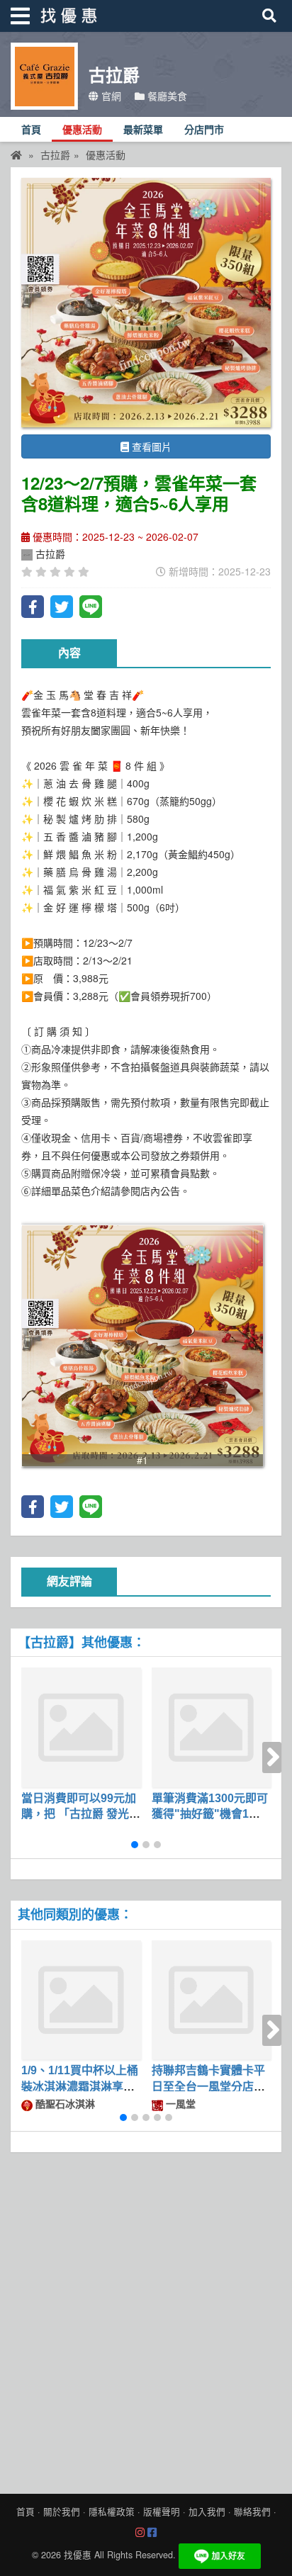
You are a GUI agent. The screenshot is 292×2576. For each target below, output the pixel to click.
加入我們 (207, 2512)
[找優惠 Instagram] (140, 2533)
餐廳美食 (166, 96)
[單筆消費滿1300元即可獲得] (212, 1727)
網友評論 (69, 1581)
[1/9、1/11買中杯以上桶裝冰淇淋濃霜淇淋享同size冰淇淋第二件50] (81, 2000)
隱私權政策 (112, 2512)
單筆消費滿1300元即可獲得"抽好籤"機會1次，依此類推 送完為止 (210, 1814)
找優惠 (78, 2555)
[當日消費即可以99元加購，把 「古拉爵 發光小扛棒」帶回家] (81, 1727)
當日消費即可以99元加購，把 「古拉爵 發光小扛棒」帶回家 (81, 1814)
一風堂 (179, 2103)
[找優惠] (16, 154)
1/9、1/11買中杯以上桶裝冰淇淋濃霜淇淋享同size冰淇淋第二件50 (80, 2086)
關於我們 (62, 2512)
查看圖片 (150, 446)
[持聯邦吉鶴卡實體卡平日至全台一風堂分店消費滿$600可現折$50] (212, 2000)
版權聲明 (162, 2512)
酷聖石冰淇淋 (64, 2103)
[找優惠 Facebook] (152, 2533)
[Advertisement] (146, 2319)
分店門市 (204, 130)
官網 (110, 96)
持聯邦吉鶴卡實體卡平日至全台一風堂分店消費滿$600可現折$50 (208, 2086)
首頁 (31, 130)
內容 (69, 653)
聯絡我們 (252, 2512)
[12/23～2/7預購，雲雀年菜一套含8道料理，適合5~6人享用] (146, 303)
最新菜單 (143, 130)
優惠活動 (82, 130)
